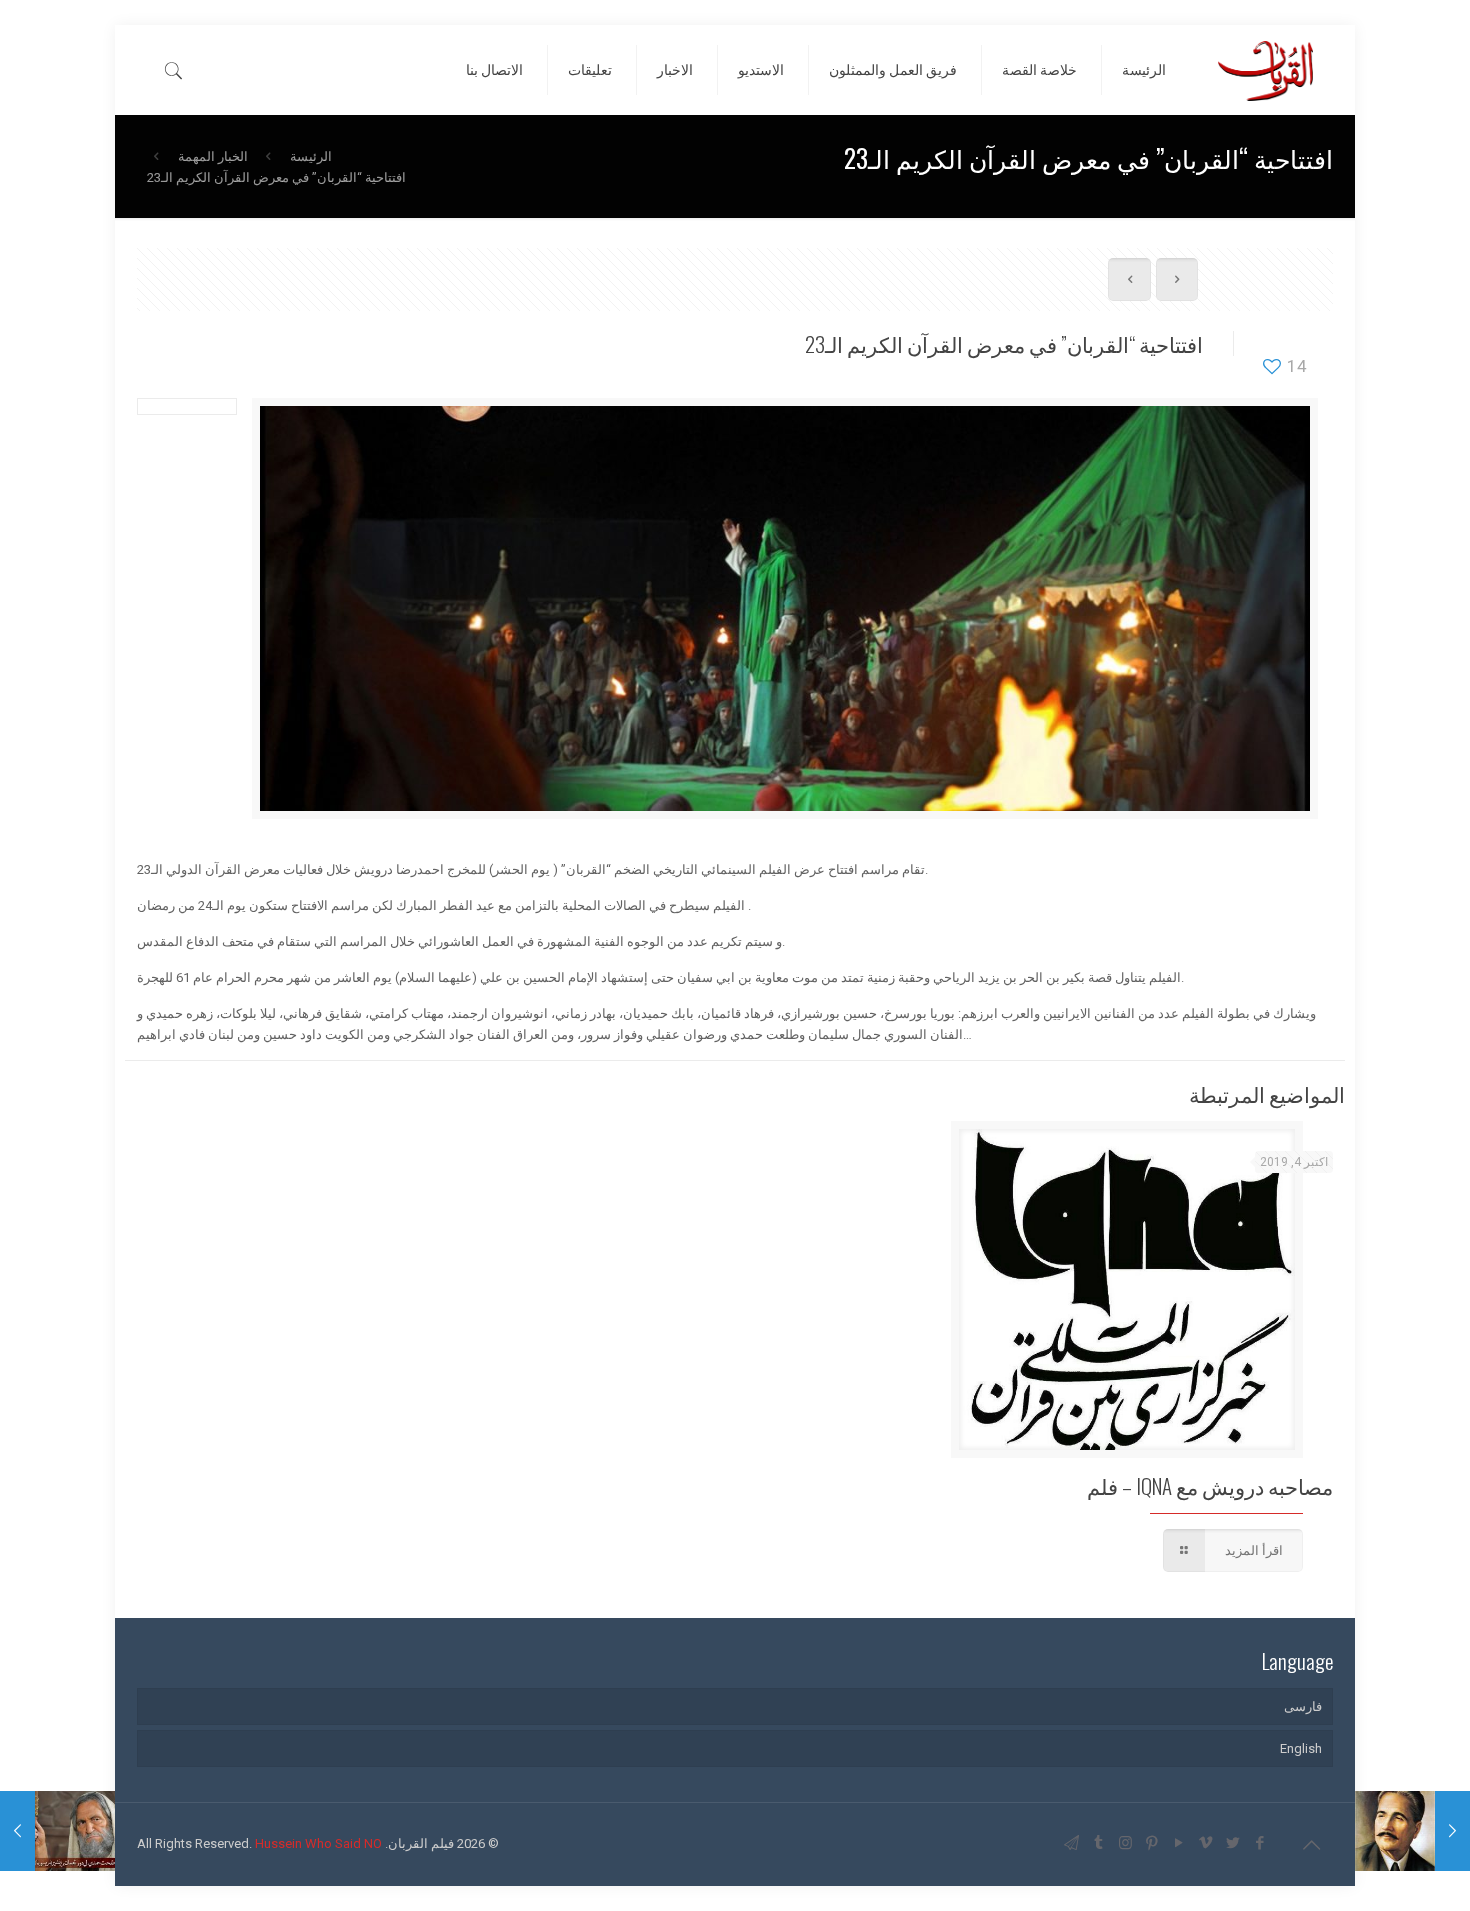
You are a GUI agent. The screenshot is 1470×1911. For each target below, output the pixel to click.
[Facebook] (1260, 1843)
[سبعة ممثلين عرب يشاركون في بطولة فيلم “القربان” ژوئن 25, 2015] (57, 1831)
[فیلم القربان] (1265, 70)
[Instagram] (1125, 1843)
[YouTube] (1179, 1843)
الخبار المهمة (213, 156)
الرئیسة (311, 156)
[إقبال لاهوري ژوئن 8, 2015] (1412, 1831)
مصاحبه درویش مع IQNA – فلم (1210, 1485)
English (1301, 1748)
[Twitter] (1233, 1843)
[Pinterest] (1152, 1843)
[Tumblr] (1098, 1843)
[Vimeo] (1206, 1843)
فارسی (1303, 1706)
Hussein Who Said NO (318, 1843)
